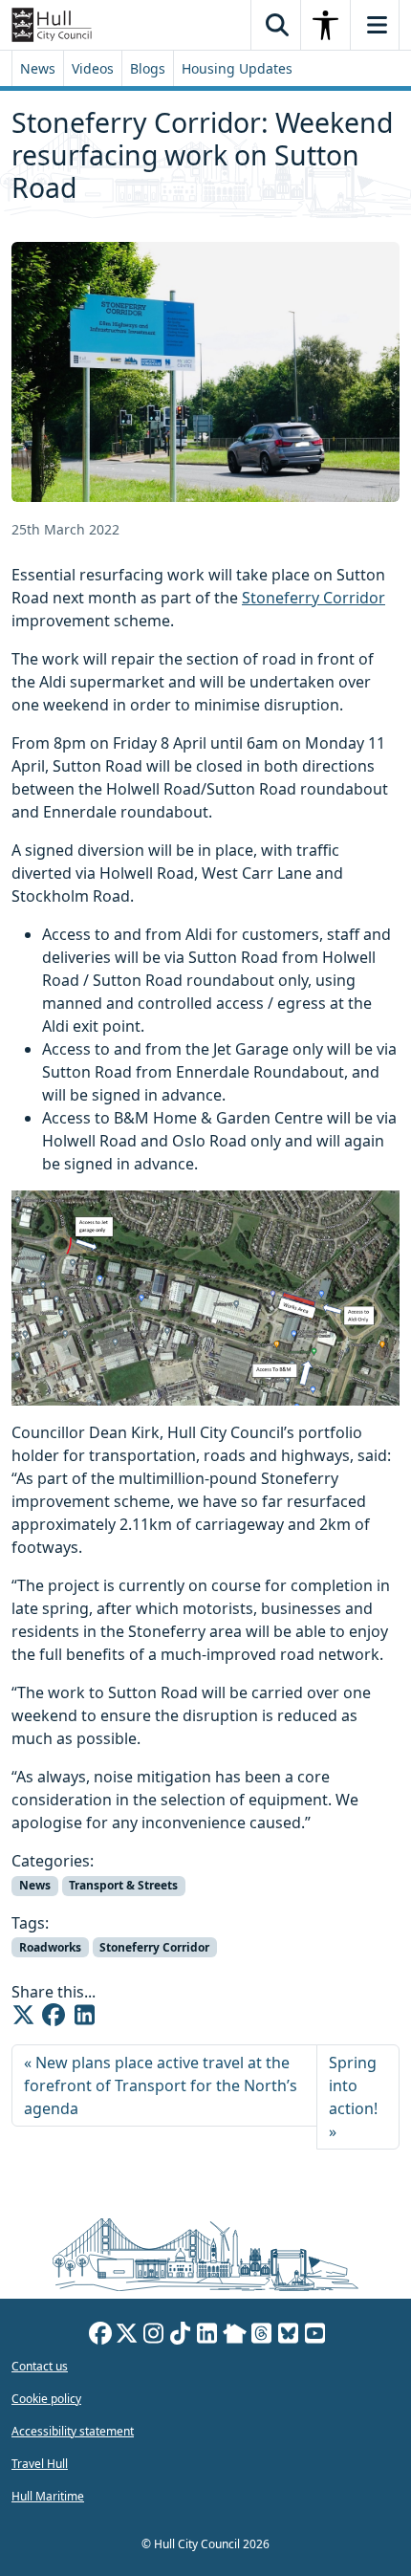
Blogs (148, 68)
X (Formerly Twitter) (127, 2336)
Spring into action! (353, 2085)
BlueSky (289, 2336)
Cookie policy (46, 2399)
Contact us (40, 2366)
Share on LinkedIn (84, 2015)
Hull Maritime (48, 2496)
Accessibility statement (73, 2431)
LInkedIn (207, 2336)
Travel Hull (40, 2464)
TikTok (181, 2336)
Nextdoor (235, 2336)
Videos (93, 68)
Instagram (154, 2336)
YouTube (315, 2336)
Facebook (100, 2336)
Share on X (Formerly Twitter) (23, 2015)
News (38, 68)
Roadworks (50, 1947)
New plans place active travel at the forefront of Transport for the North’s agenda (161, 2085)
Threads (262, 2336)
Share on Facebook (54, 2015)
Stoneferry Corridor (314, 598)
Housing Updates (237, 68)
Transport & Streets (123, 1885)
